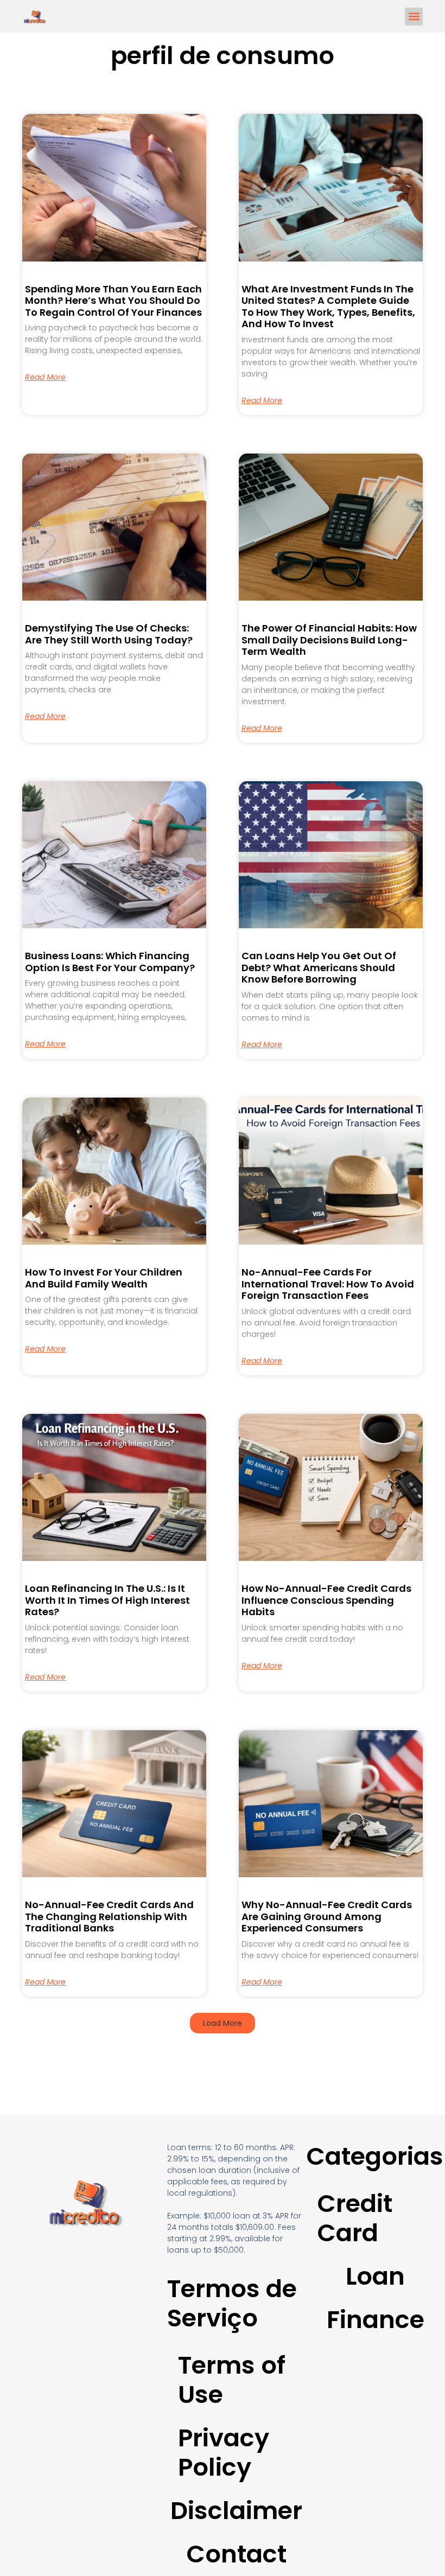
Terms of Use (232, 2380)
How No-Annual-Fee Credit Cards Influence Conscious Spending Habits (326, 1600)
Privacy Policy (224, 2453)
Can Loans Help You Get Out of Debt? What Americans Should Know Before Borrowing (319, 967)
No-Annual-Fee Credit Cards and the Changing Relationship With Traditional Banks (109, 1916)
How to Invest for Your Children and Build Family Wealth (104, 1278)
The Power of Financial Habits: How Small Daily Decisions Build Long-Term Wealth (329, 640)
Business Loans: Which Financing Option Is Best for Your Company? (110, 962)
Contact (236, 2554)
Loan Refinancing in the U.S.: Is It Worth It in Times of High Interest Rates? (107, 1600)
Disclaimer (236, 2511)
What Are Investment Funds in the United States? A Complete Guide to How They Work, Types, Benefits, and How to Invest (328, 307)
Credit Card (355, 2218)
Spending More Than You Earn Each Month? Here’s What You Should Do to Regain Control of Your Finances (113, 301)
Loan (375, 2276)
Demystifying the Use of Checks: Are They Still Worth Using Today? (109, 634)
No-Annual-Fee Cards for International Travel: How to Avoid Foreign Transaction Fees (328, 1284)
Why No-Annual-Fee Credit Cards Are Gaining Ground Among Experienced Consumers (327, 1916)
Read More (45, 377)
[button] (414, 17)
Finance (376, 2320)
